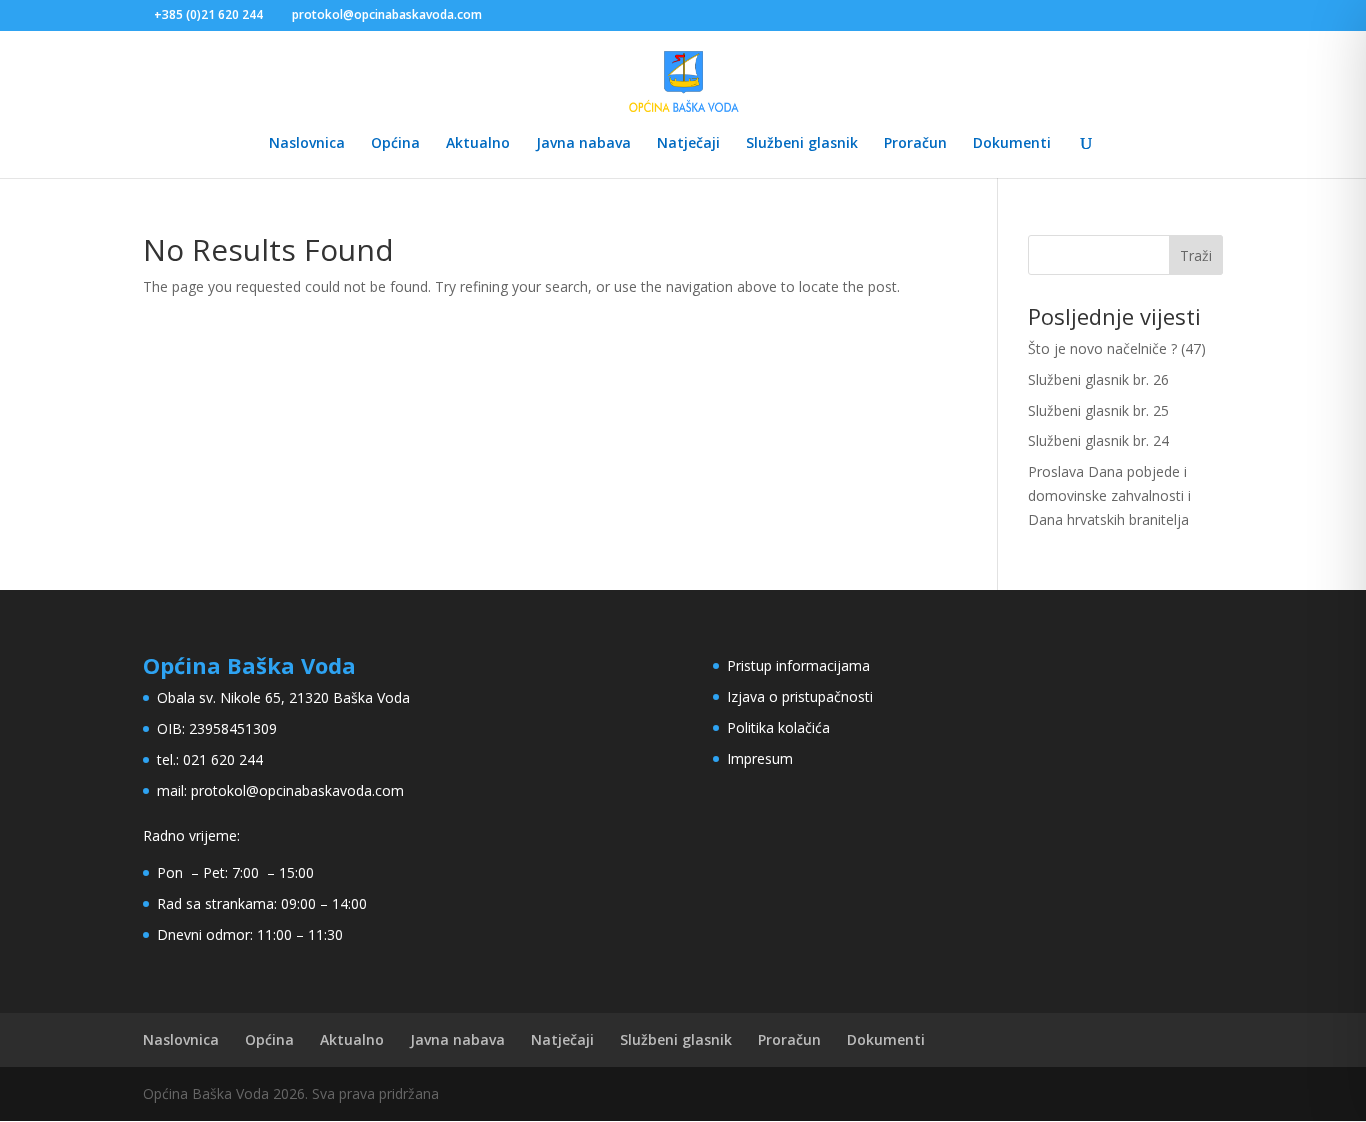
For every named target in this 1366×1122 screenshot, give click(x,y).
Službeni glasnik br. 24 (1098, 440)
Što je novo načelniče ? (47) (1117, 348)
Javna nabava (583, 144)
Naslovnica (307, 144)
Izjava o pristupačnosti (800, 696)
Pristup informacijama (798, 665)
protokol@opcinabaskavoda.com (297, 790)
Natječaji (688, 144)
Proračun (915, 144)
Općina (395, 144)
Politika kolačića (778, 727)
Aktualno (478, 144)
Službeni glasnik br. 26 (1098, 379)
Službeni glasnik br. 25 (1098, 410)
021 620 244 (223, 759)
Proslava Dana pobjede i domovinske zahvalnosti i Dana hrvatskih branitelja (1109, 495)
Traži (1196, 255)
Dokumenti (1012, 144)
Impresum (760, 758)
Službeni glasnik (802, 144)
